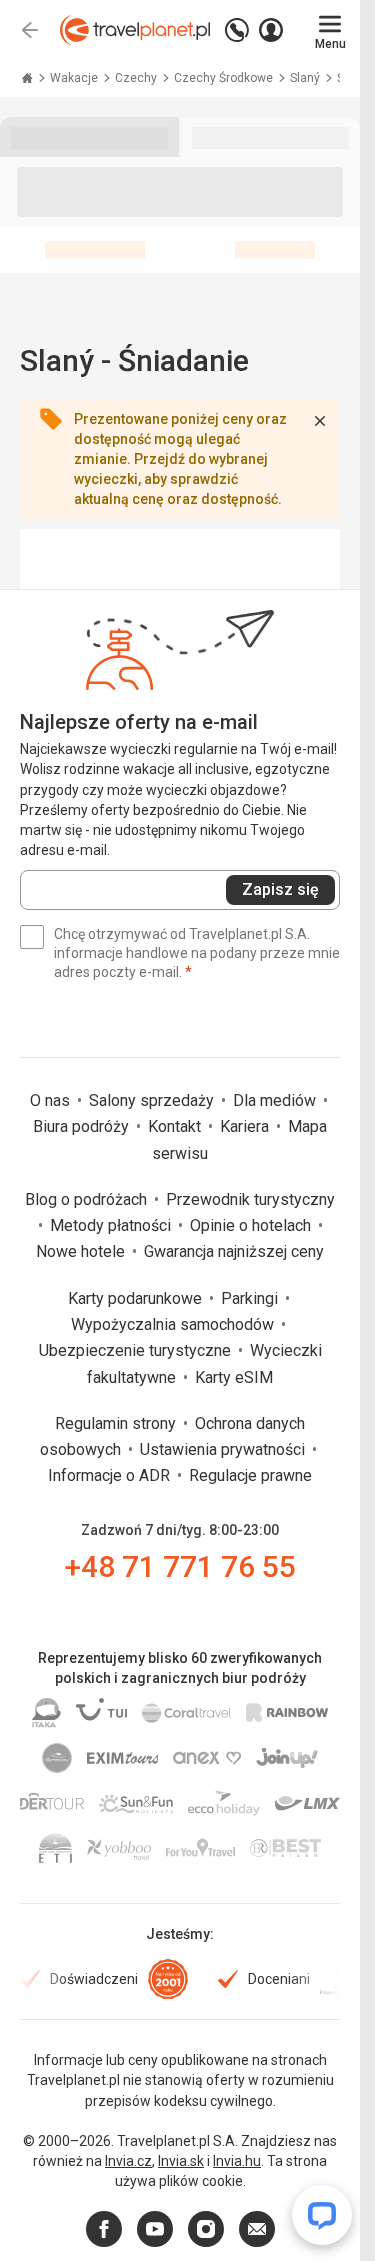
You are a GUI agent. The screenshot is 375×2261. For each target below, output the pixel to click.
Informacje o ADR (111, 1475)
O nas (52, 1100)
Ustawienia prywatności (224, 1449)
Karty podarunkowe (137, 1298)
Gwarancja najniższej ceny (234, 1251)
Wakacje (75, 78)
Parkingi (251, 1298)
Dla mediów (276, 1100)
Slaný (306, 78)
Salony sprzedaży (153, 1100)
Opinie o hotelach (252, 1225)
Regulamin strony (117, 1423)
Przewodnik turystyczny (250, 1199)
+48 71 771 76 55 (180, 1566)
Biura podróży (83, 1126)
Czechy (137, 78)
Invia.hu (237, 2161)
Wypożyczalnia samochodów (174, 1324)
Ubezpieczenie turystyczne (137, 1350)
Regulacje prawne (250, 1475)
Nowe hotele (82, 1251)
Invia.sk (181, 2161)
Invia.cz (128, 2161)
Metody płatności (112, 1225)
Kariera (246, 1126)
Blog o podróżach (88, 1199)
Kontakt (176, 1126)
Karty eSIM (234, 1377)
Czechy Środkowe (225, 78)
